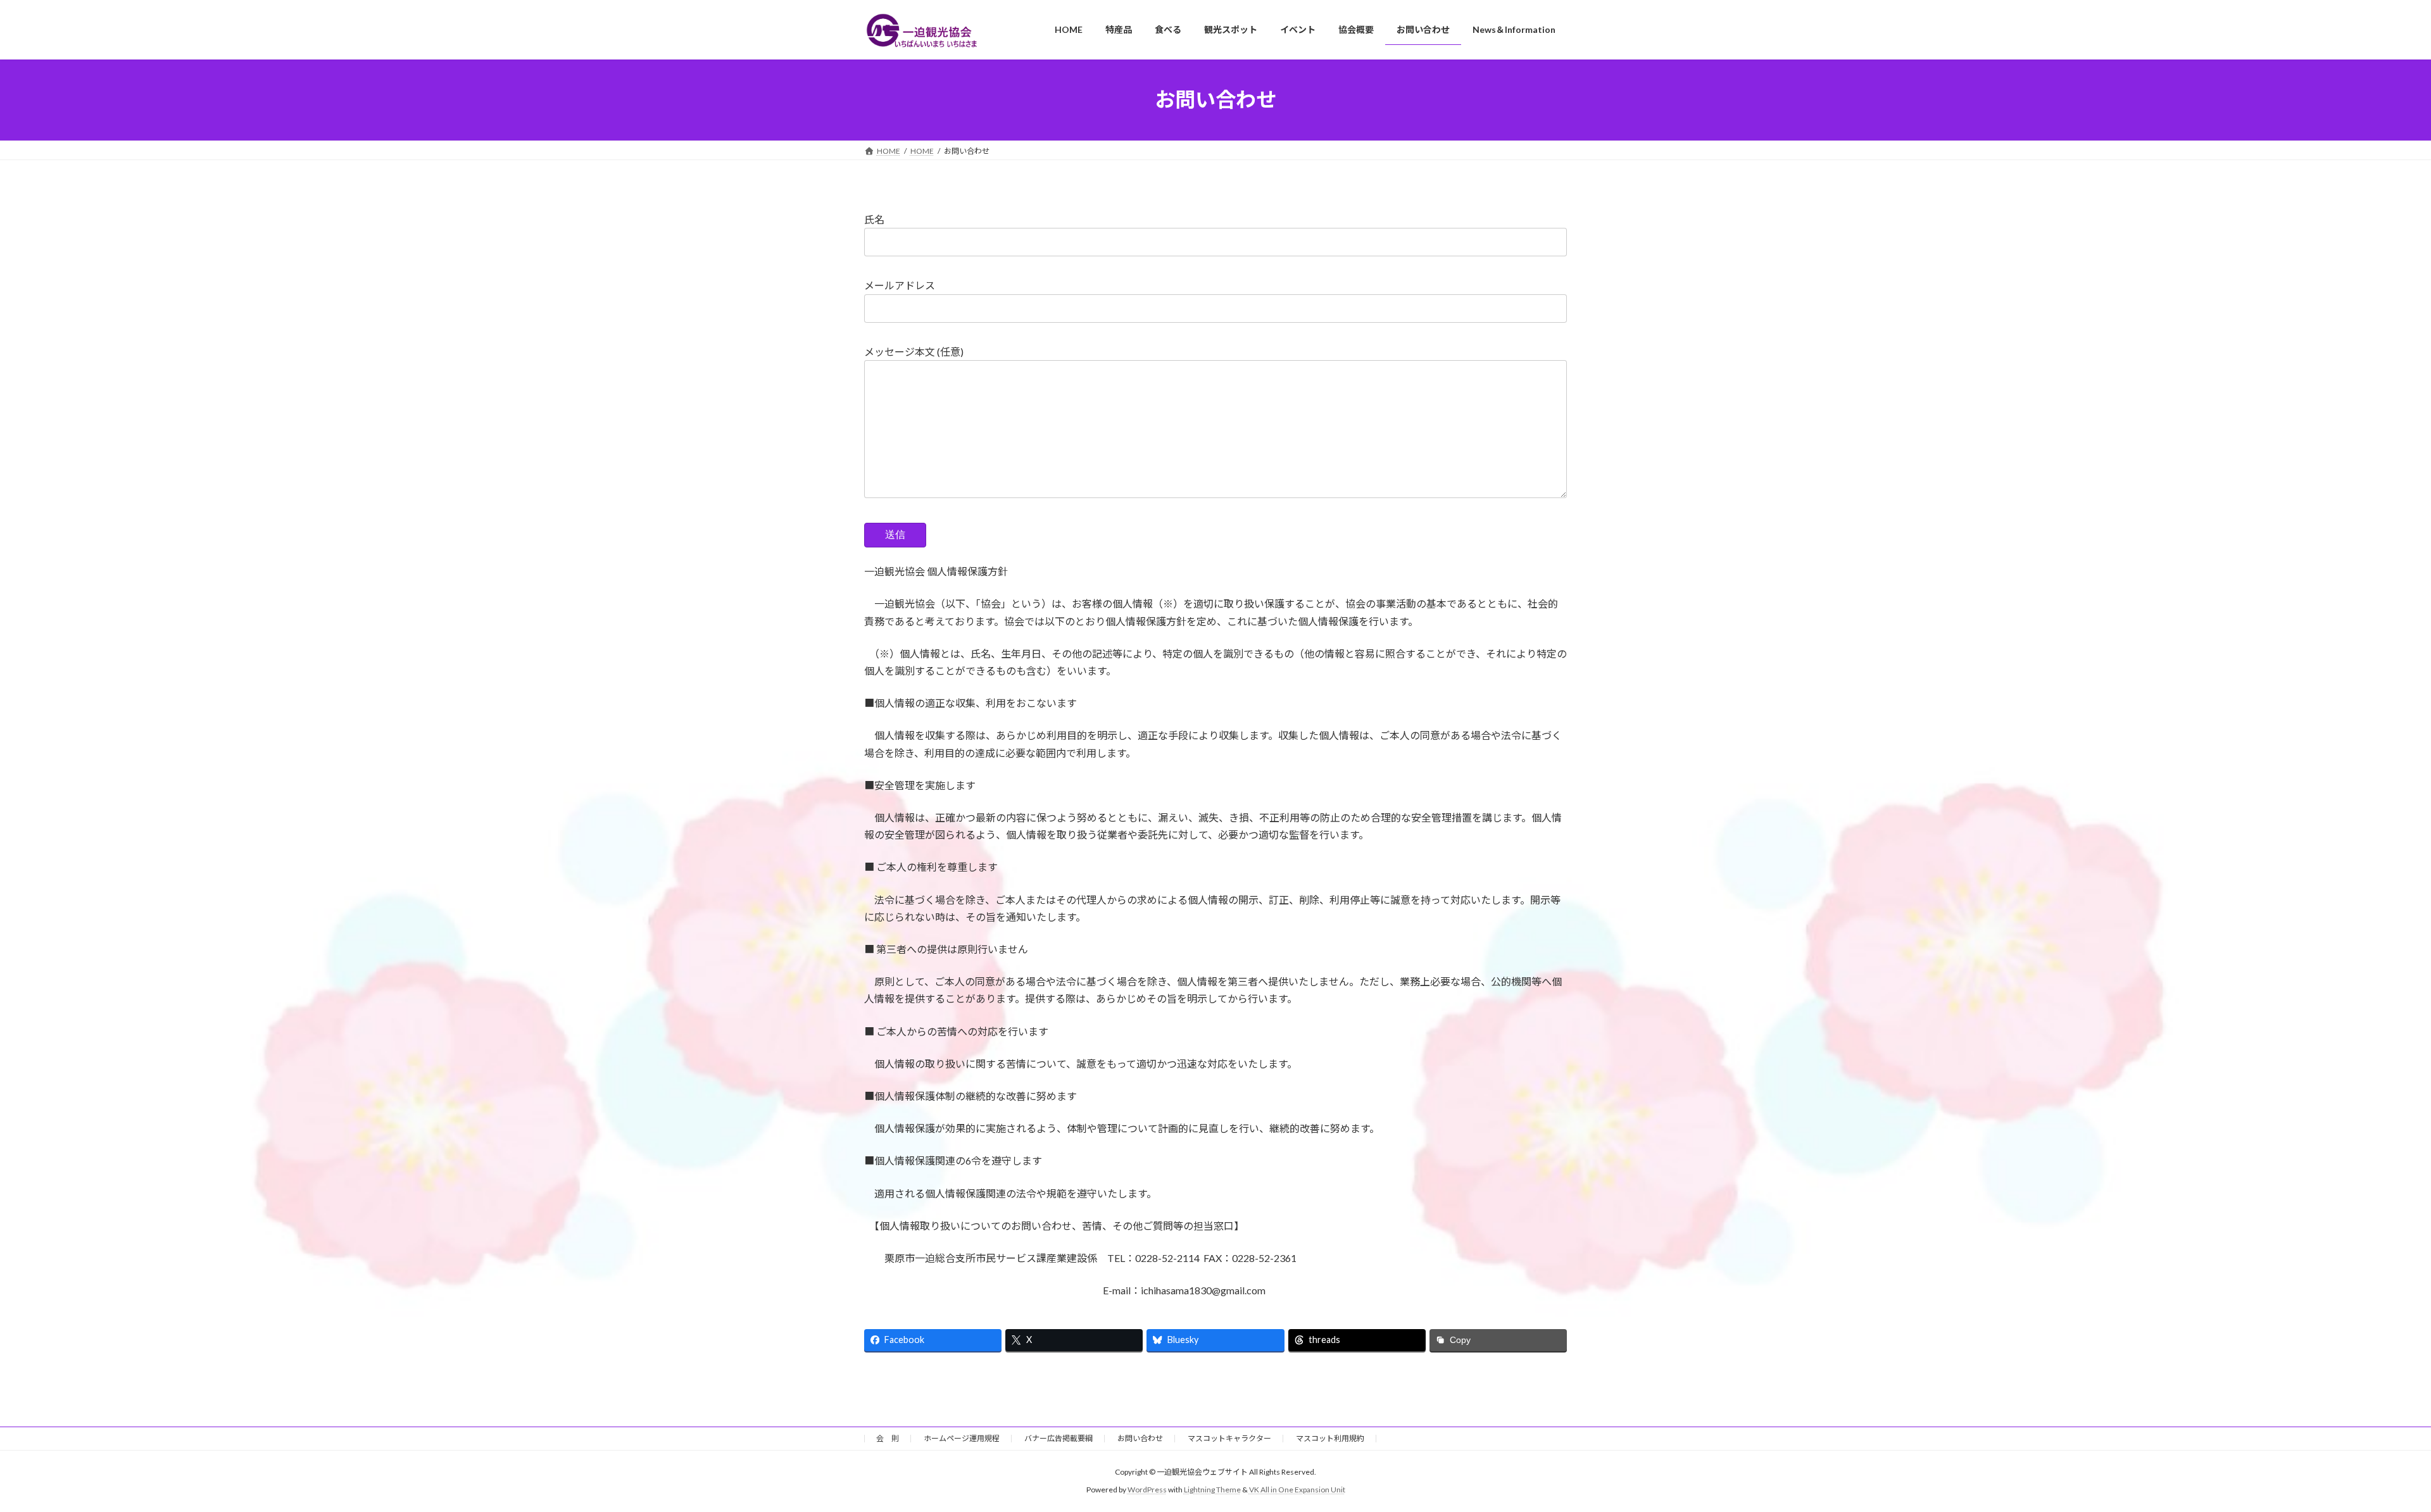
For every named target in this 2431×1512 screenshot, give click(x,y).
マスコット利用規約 (1330, 1438)
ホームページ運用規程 (962, 1438)
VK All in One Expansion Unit (1297, 1490)
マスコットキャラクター (1229, 1438)
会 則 (888, 1438)
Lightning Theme (1212, 1490)
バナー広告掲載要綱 (1058, 1438)
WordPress (1147, 1490)
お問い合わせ (1140, 1438)
